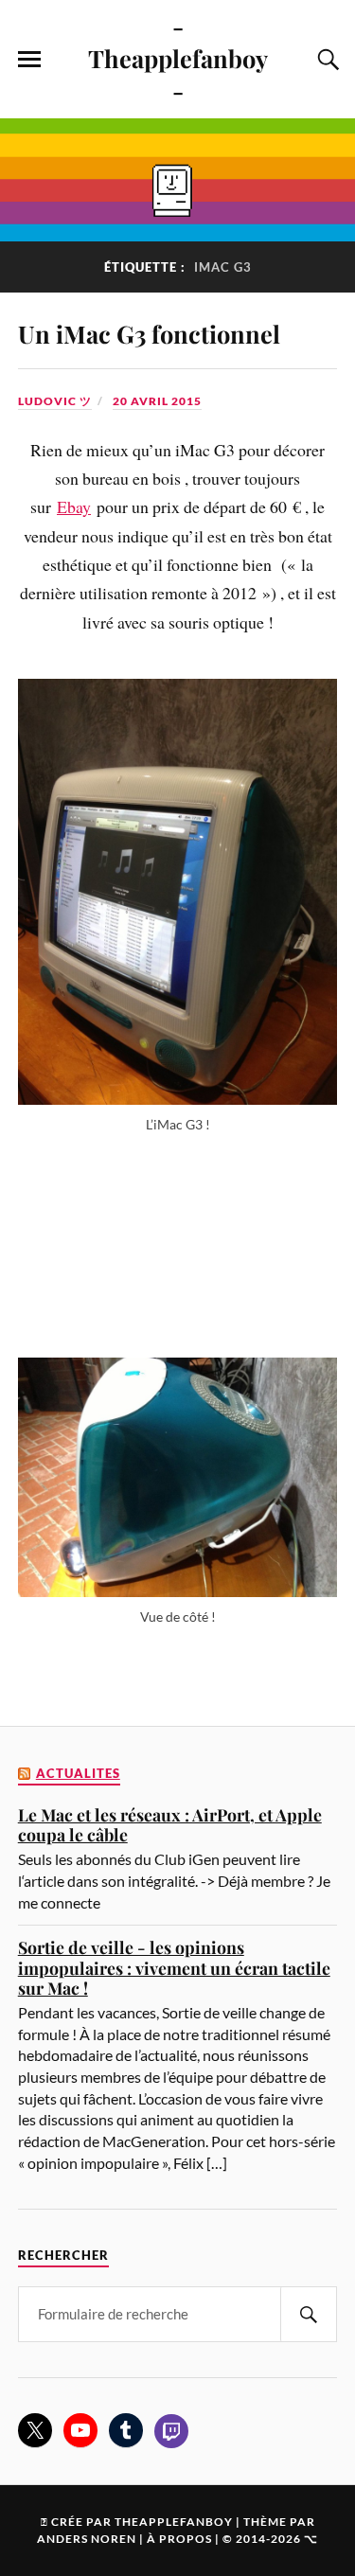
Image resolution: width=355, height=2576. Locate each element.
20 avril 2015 (157, 401)
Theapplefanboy (174, 2522)
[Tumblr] (126, 2430)
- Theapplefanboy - (178, 58)
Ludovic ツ (55, 401)
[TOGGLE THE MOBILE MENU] (29, 60)
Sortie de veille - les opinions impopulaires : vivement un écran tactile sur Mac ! (174, 1967)
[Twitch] (171, 2431)
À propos (179, 2539)
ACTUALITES (78, 1774)
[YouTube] (80, 2430)
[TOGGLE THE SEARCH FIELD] (326, 60)
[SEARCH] (309, 2314)
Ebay (74, 506)
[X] (35, 2430)
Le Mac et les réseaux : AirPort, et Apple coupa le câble (170, 1825)
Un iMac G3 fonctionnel (149, 333)
